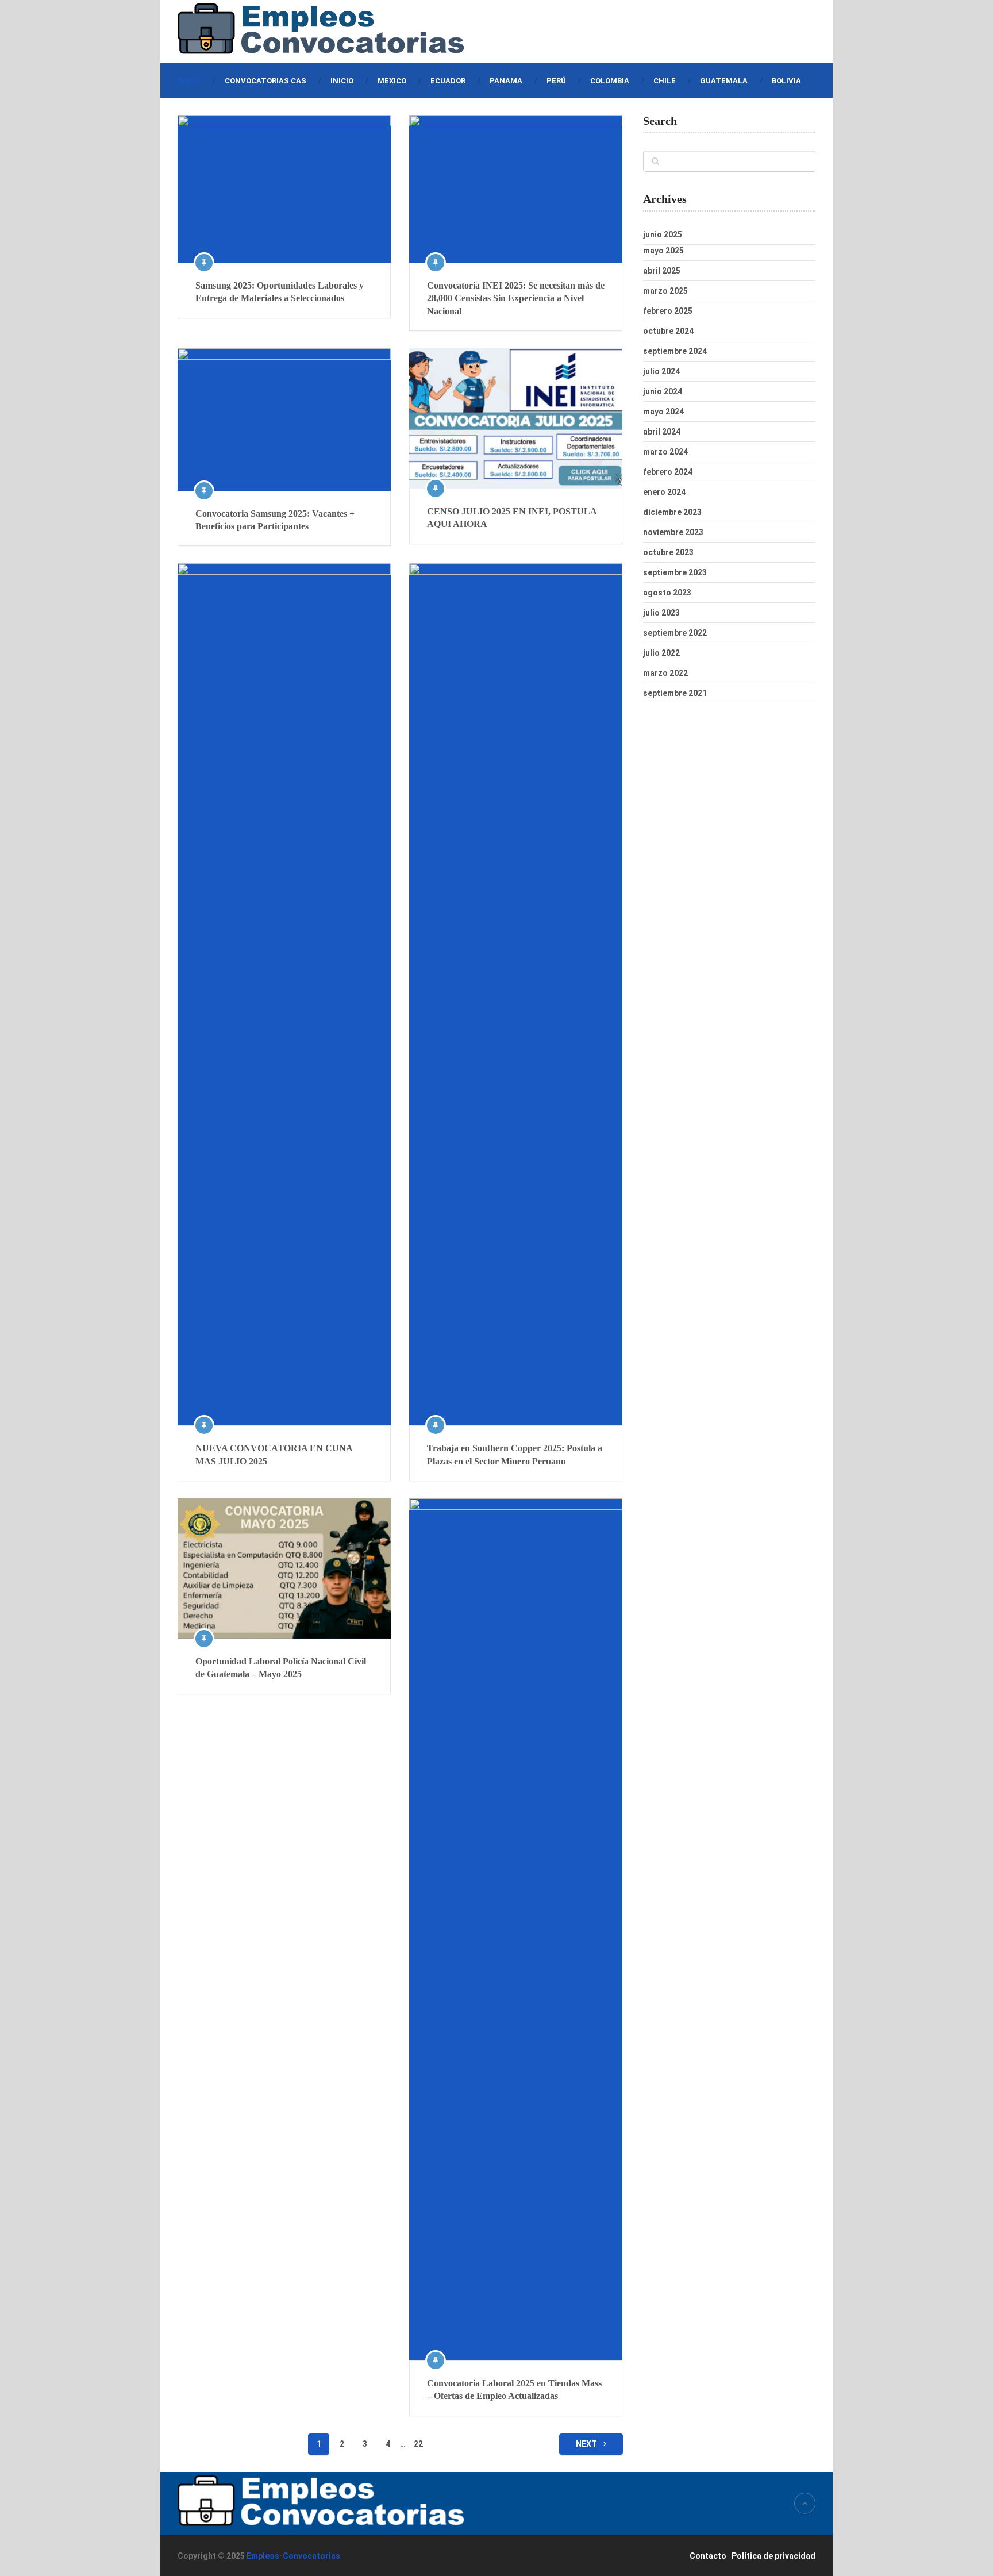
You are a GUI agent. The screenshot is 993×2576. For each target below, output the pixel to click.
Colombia (610, 81)
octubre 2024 (668, 331)
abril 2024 (662, 432)
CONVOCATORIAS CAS (265, 81)
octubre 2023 (668, 552)
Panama (506, 81)
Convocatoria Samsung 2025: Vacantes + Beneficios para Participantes (275, 520)
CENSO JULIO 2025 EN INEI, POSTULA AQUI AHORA (512, 518)
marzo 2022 (665, 673)
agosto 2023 (667, 593)
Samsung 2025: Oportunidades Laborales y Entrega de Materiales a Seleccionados (280, 292)
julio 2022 (661, 653)
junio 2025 (663, 234)
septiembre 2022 (675, 633)
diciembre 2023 (672, 512)
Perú (556, 81)
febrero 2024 (668, 472)
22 (418, 2444)
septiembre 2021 (675, 693)
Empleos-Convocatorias (293, 2556)
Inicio (189, 81)
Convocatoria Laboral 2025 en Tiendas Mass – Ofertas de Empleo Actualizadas (514, 2389)
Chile (665, 81)
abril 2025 (662, 271)
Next (587, 2444)
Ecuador (448, 81)
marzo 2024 (665, 452)
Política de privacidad (773, 2556)
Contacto (708, 2556)
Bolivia (786, 81)
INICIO (342, 81)
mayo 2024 (663, 412)
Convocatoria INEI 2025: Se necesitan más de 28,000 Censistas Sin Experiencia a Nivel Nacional (516, 298)
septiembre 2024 (675, 351)
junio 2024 (663, 391)
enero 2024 (664, 492)
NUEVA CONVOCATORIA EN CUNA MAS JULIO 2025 (274, 1454)
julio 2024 (661, 371)
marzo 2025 (665, 291)
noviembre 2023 (673, 532)
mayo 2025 (663, 251)
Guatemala (724, 81)
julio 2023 (661, 613)
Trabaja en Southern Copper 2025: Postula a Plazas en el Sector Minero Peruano (515, 1454)
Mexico (392, 81)
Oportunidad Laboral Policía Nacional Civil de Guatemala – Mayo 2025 (281, 1668)
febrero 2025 (668, 311)
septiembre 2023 (675, 572)
